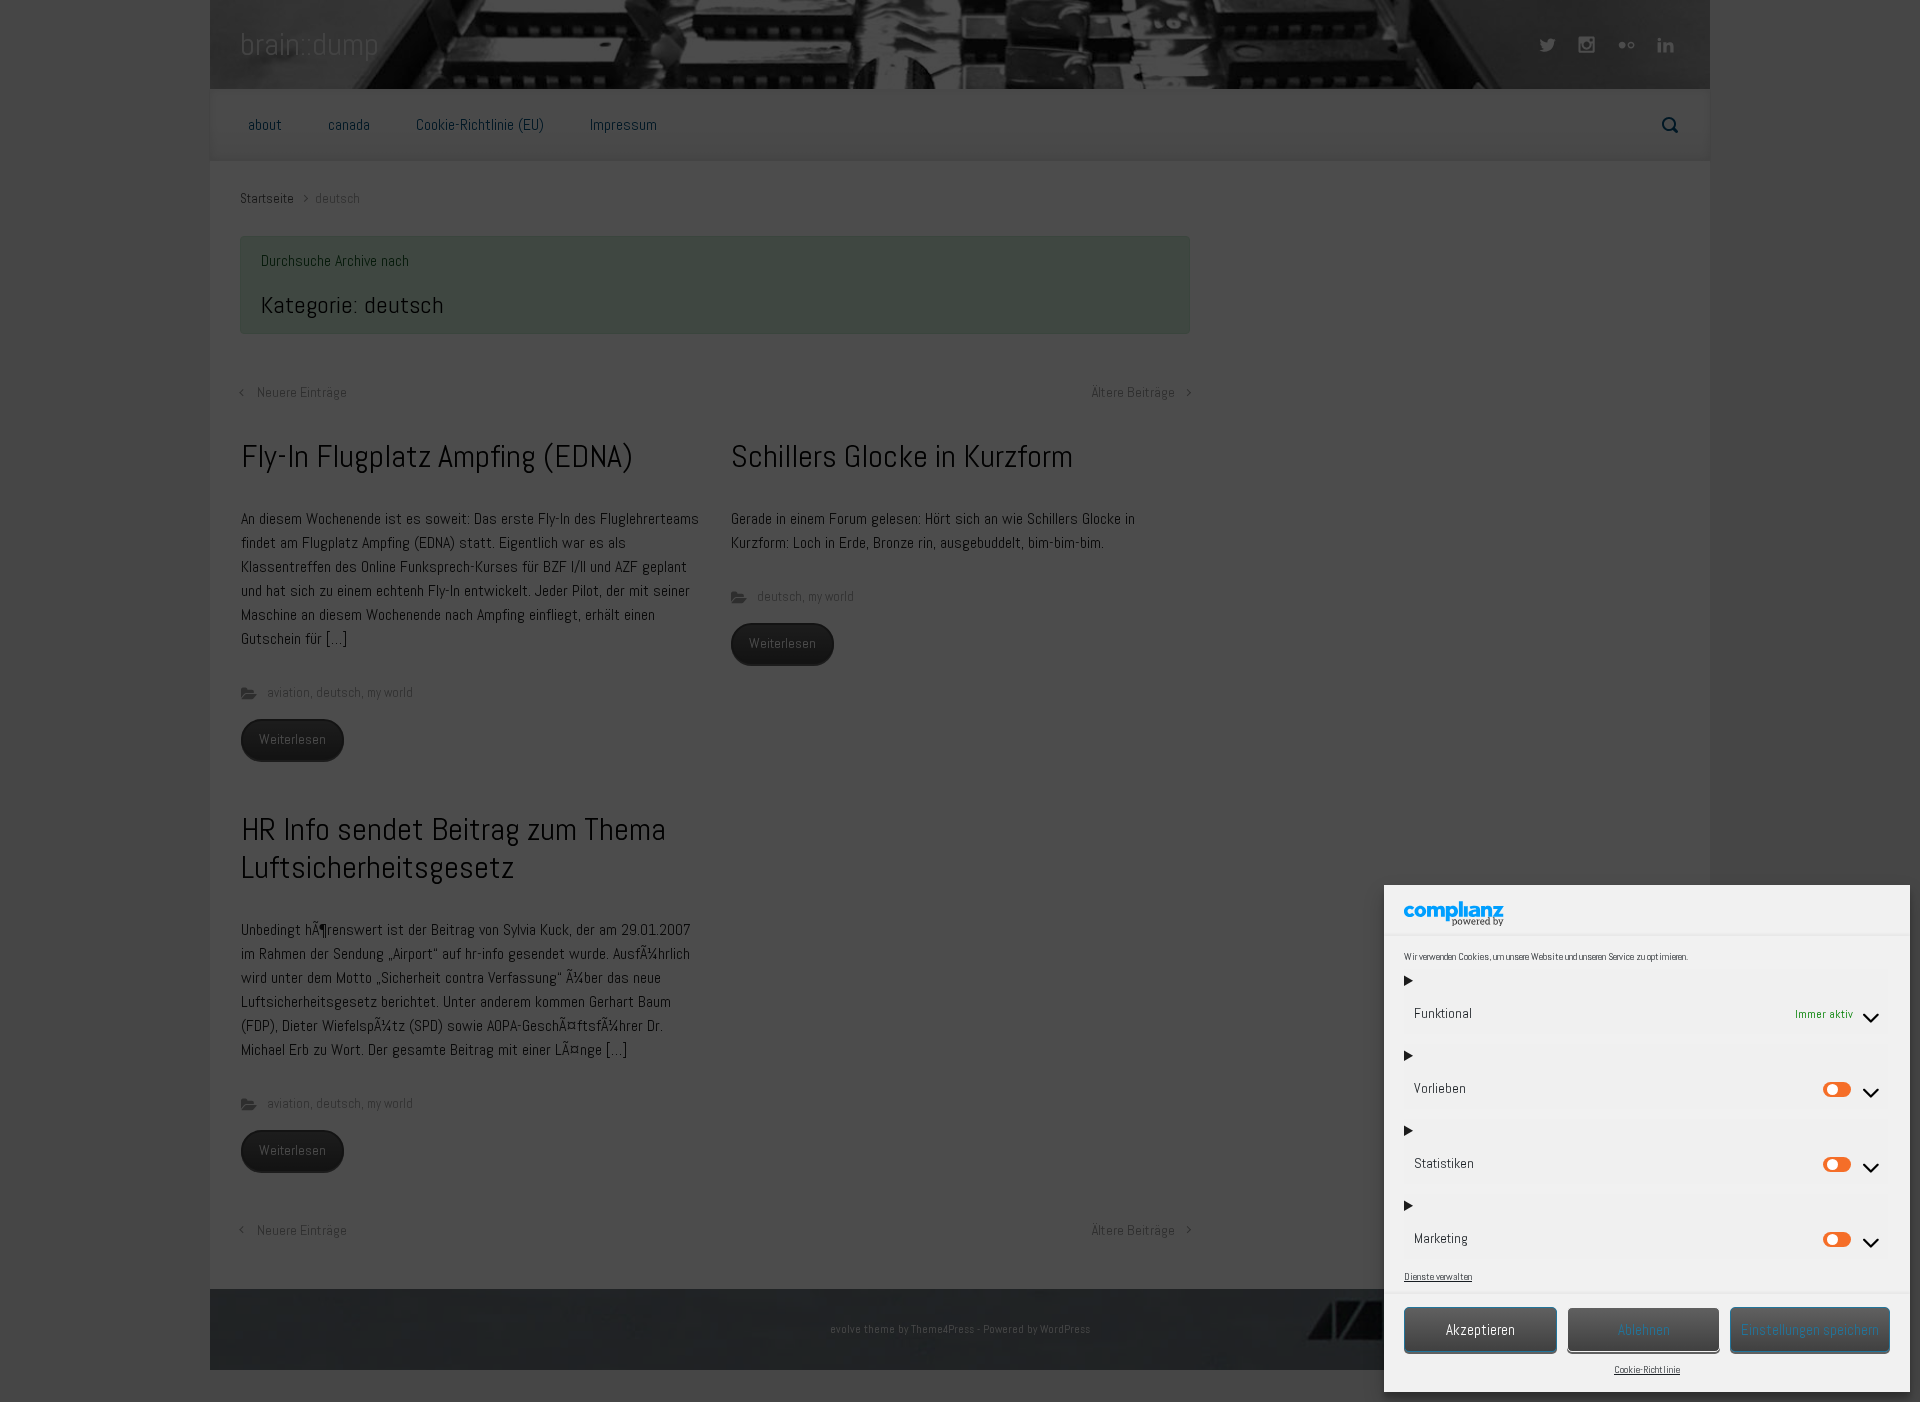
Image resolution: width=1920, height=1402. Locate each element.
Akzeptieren (1480, 1329)
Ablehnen (1644, 1329)
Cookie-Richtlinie (1647, 1369)
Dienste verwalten (1438, 1276)
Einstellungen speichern (1810, 1329)
